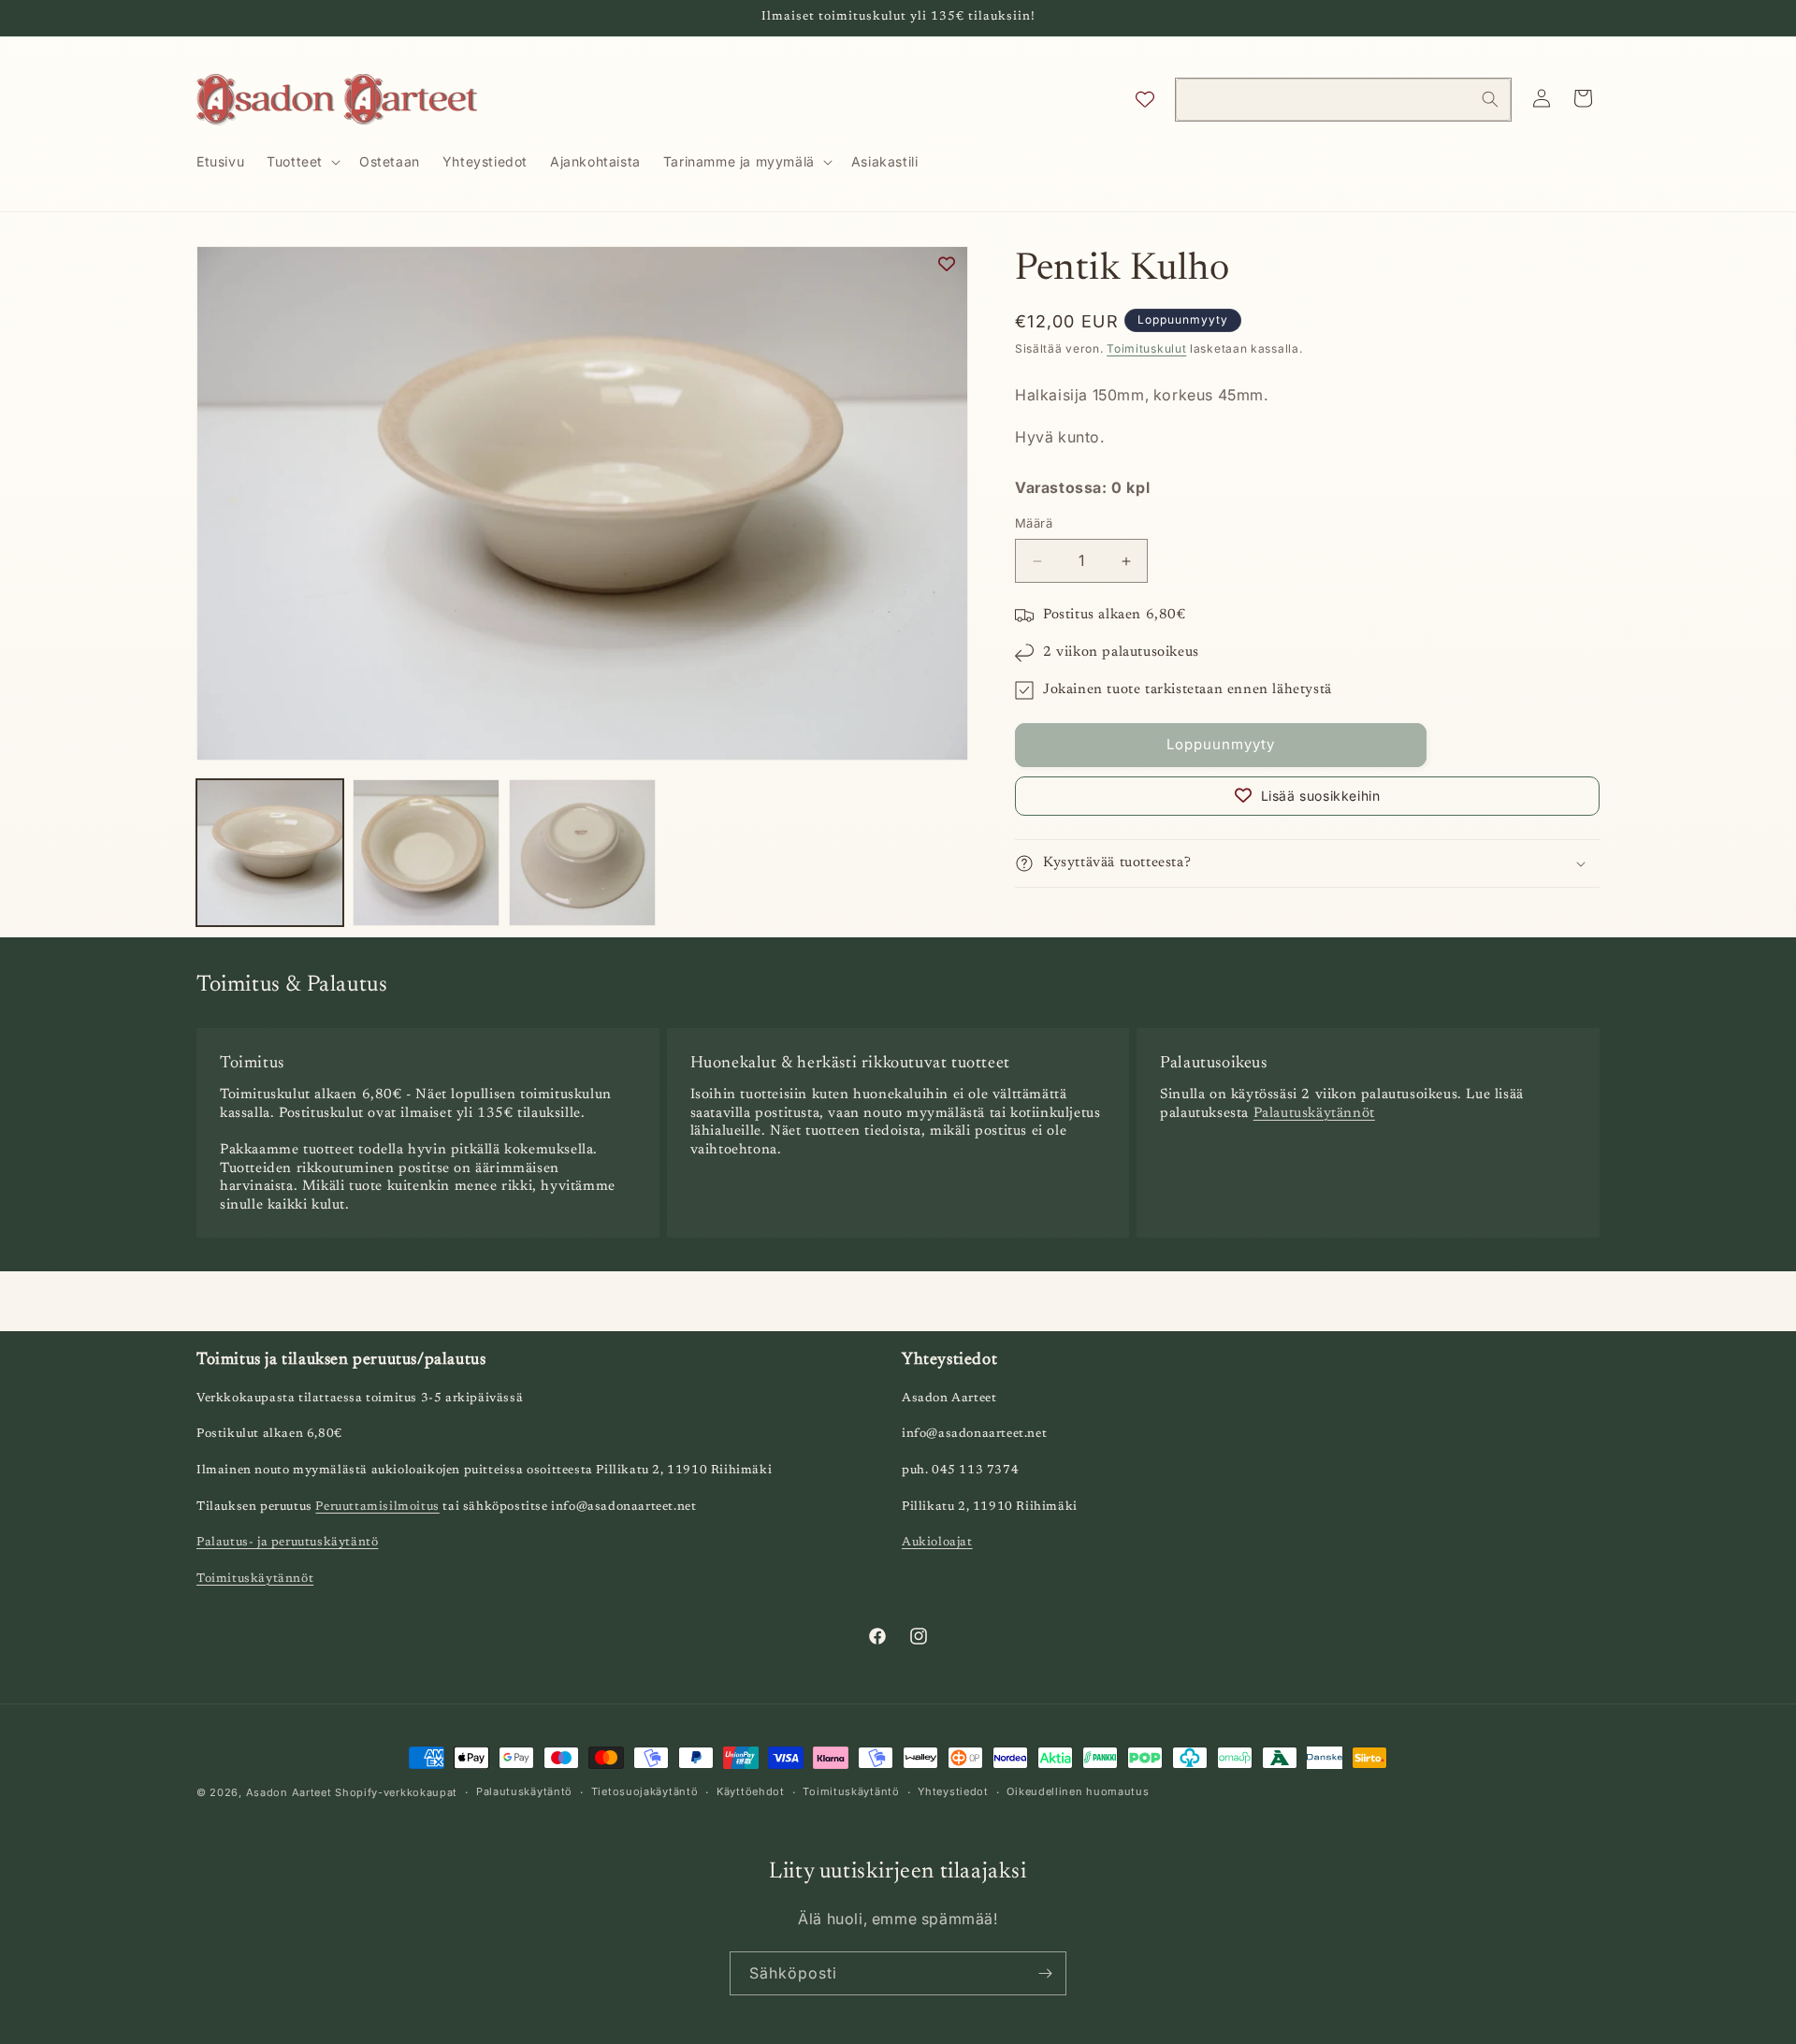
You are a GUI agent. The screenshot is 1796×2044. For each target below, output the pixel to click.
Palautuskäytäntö (524, 1791)
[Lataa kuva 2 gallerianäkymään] (426, 853)
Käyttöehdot (751, 1791)
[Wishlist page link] (1145, 99)
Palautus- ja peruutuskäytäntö (287, 1542)
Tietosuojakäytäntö (645, 1791)
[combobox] (1343, 100)
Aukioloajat (937, 1542)
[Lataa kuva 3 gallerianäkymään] (582, 853)
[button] (302, 162)
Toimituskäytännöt (255, 1579)
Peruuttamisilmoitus (377, 1507)
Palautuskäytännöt (1314, 1114)
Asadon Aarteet (289, 1792)
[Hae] (1490, 99)
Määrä (1034, 524)
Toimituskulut (1146, 348)
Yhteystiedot (953, 1791)
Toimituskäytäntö (851, 1791)
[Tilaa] (1045, 1973)
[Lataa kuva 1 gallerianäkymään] (270, 853)
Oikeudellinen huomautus (1078, 1791)
